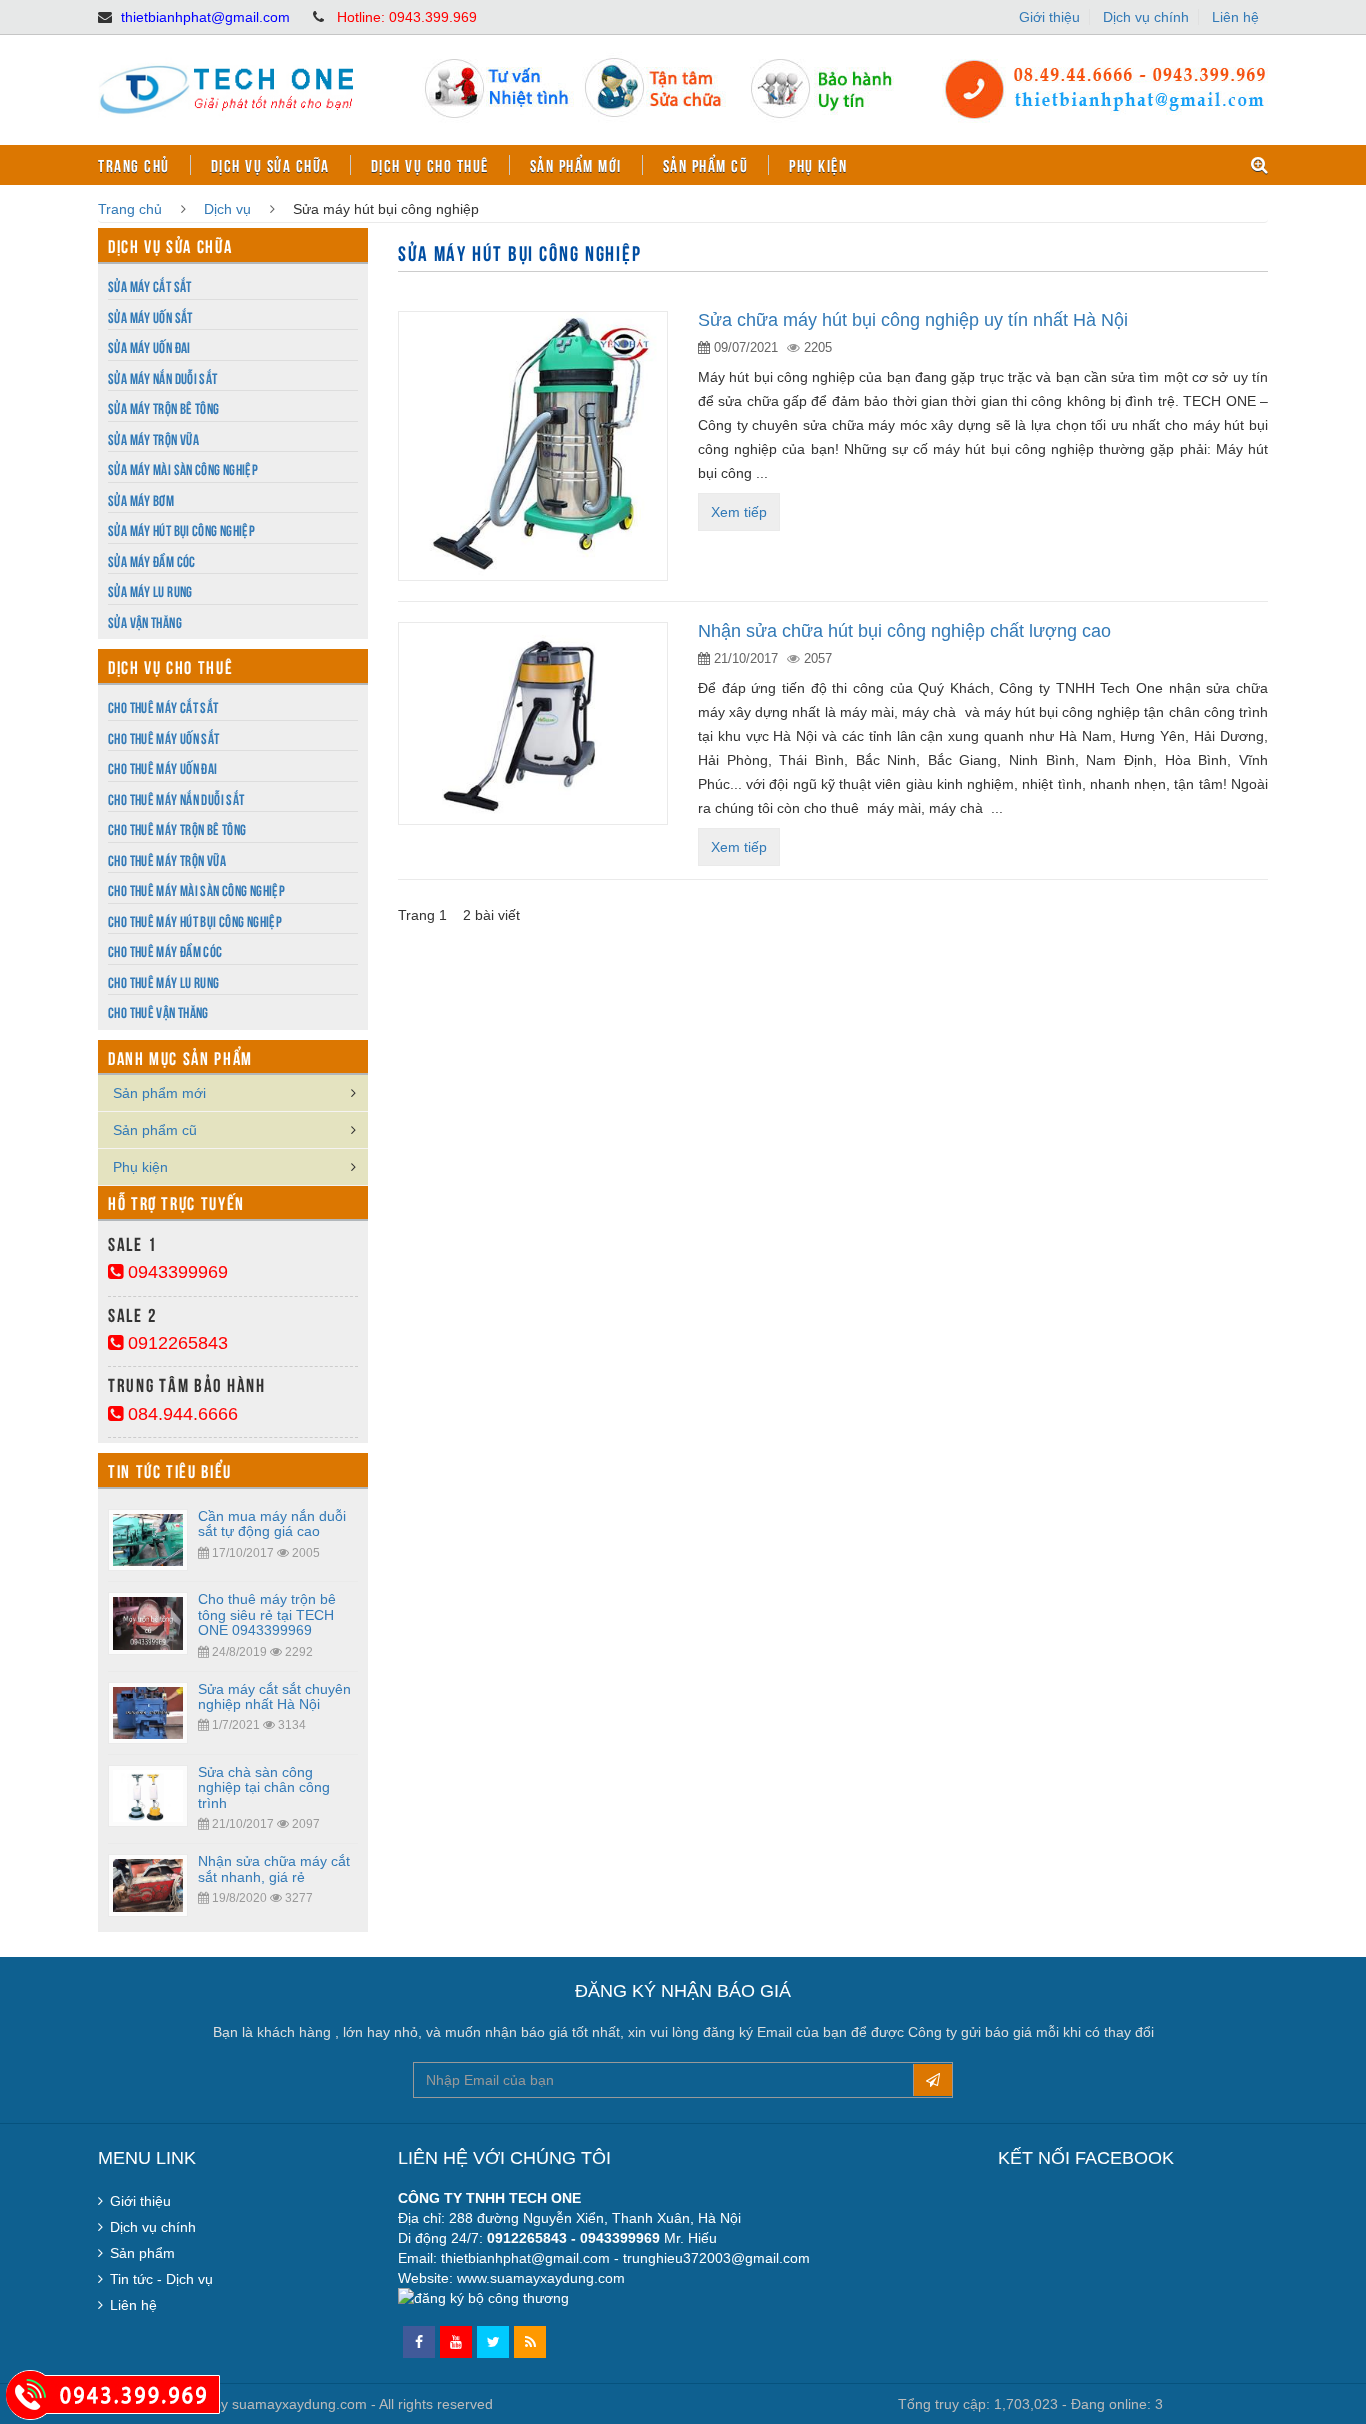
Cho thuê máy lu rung (164, 981)
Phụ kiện (818, 165)
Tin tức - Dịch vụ (161, 2279)
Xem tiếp (739, 512)
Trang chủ (134, 165)
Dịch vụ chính (1146, 17)
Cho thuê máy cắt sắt (163, 706)
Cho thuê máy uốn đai (163, 767)
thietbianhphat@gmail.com (205, 17)
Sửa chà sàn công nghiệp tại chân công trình (264, 1787)
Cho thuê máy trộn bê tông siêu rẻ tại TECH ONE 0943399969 (267, 1614)
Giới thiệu (1049, 17)
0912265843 (175, 1343)
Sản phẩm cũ (706, 165)
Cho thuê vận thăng (158, 1011)
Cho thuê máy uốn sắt (164, 737)
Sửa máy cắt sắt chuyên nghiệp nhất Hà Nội (274, 1696)
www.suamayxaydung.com (541, 2278)
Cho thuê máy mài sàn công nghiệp (196, 889)
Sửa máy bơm (141, 499)
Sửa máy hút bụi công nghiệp (181, 529)
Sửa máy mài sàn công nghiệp (183, 468)
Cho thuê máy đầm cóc (165, 950)
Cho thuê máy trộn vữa (167, 859)
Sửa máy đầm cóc (152, 560)
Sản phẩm (142, 2253)
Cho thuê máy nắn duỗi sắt (176, 798)
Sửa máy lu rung (150, 590)
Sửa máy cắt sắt (150, 285)
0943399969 (175, 1272)
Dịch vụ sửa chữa (270, 165)
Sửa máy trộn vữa (153, 438)
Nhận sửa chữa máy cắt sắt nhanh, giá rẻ (274, 1868)
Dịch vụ (227, 209)
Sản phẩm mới (576, 165)
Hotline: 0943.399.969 (407, 17)
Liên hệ (1235, 17)
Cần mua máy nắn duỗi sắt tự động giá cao (272, 1523)
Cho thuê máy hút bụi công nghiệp (195, 920)
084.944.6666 (180, 1414)
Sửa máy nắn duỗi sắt (163, 377)
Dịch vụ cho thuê (430, 165)
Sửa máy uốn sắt (150, 316)
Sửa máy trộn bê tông (164, 407)
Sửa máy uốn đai (149, 346)
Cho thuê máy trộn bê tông (177, 828)
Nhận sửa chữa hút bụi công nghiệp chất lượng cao (904, 631)
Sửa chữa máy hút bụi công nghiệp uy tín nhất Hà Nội (913, 320)
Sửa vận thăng (145, 621)
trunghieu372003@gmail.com (716, 2258)
